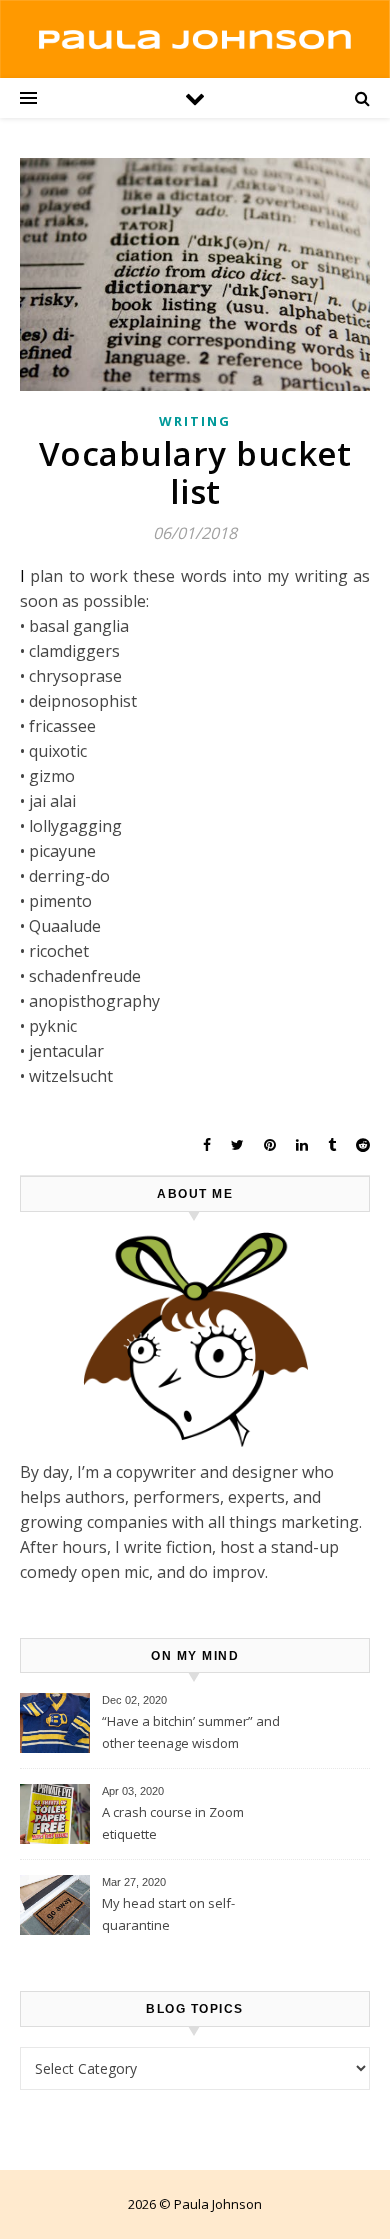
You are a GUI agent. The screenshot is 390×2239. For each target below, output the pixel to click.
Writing (195, 421)
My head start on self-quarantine (168, 1914)
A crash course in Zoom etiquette (173, 1823)
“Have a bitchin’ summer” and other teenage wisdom (191, 1732)
